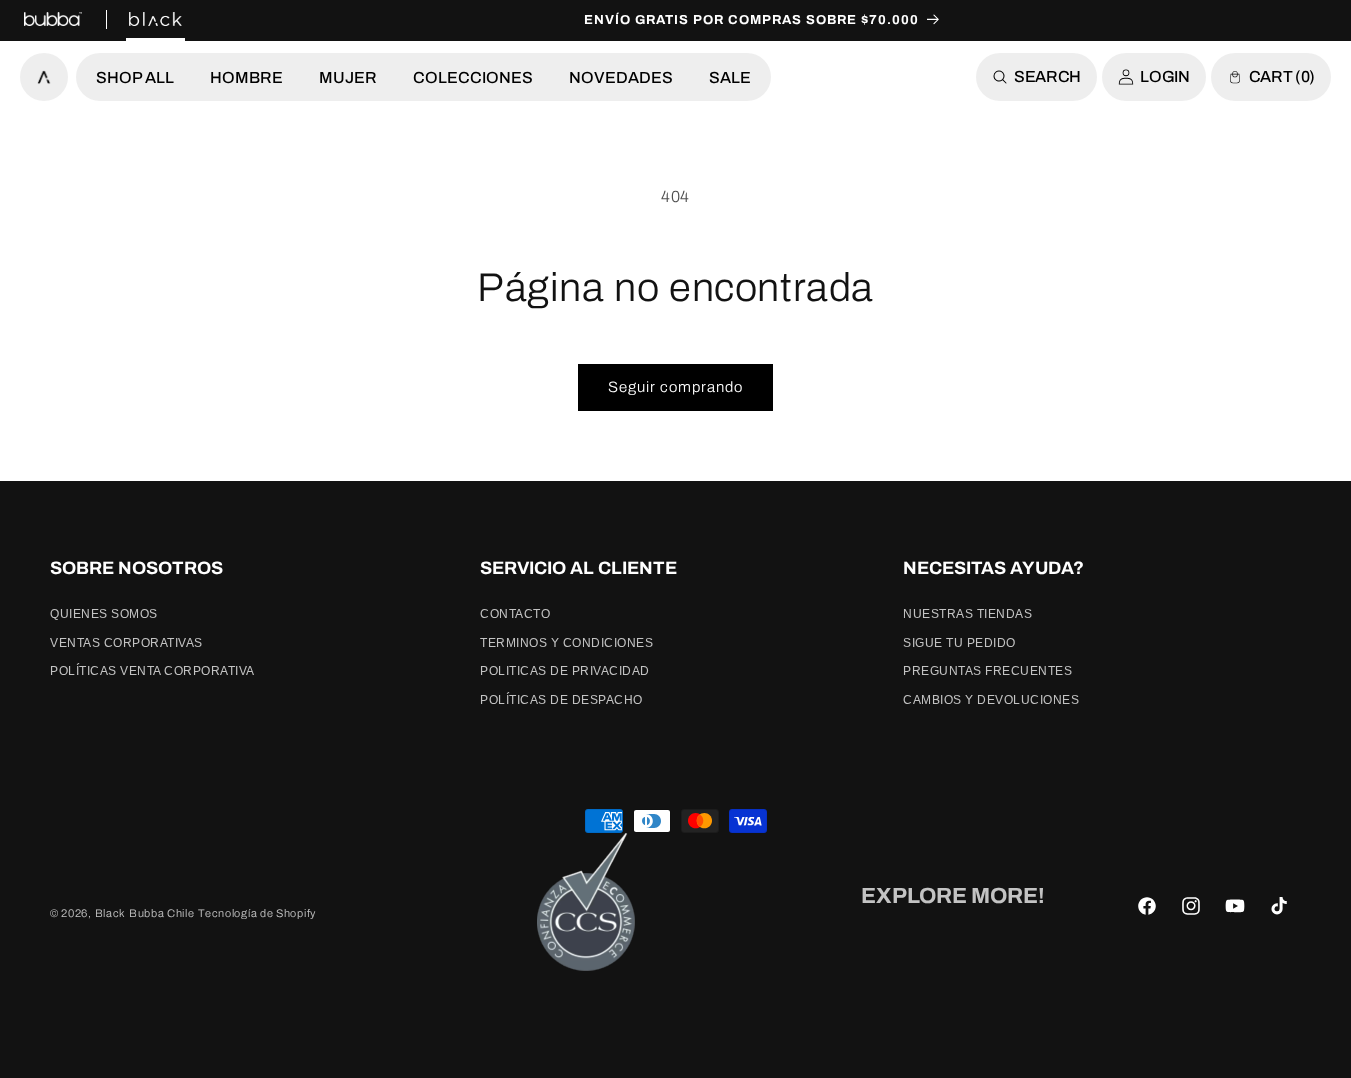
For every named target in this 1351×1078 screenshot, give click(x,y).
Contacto (515, 614)
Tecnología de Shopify (257, 913)
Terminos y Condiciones (566, 643)
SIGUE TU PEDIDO (959, 643)
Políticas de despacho (561, 700)
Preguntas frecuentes (987, 671)
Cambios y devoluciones (991, 700)
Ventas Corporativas (126, 643)
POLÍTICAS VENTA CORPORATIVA (152, 671)
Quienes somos (104, 614)
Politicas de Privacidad (565, 671)
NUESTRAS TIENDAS (967, 614)
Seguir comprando (675, 387)
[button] (135, 77)
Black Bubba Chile (145, 913)
